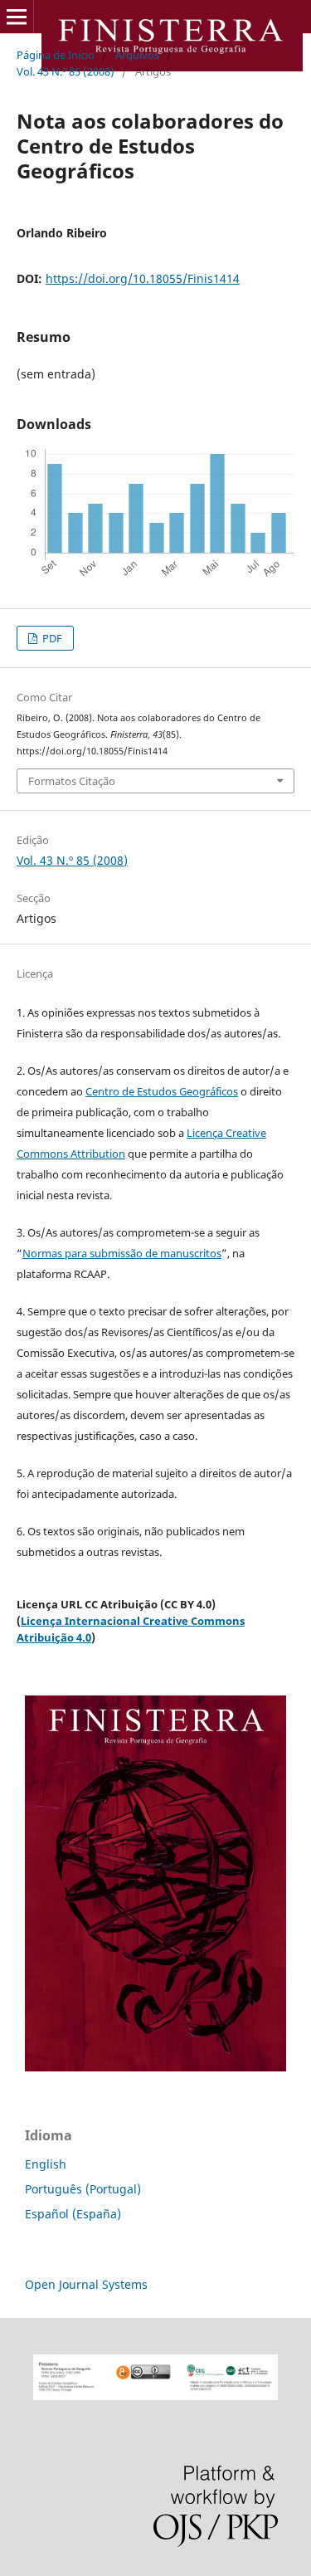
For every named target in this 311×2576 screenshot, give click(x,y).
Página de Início (56, 55)
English (46, 2164)
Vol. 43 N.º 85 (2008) (66, 71)
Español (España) (73, 2214)
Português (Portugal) (83, 2189)
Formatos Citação (72, 781)
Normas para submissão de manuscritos (122, 1253)
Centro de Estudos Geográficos (162, 1091)
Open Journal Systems (86, 2284)
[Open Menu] (17, 17)
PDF (51, 638)
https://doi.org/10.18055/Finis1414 (143, 278)
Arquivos (137, 55)
